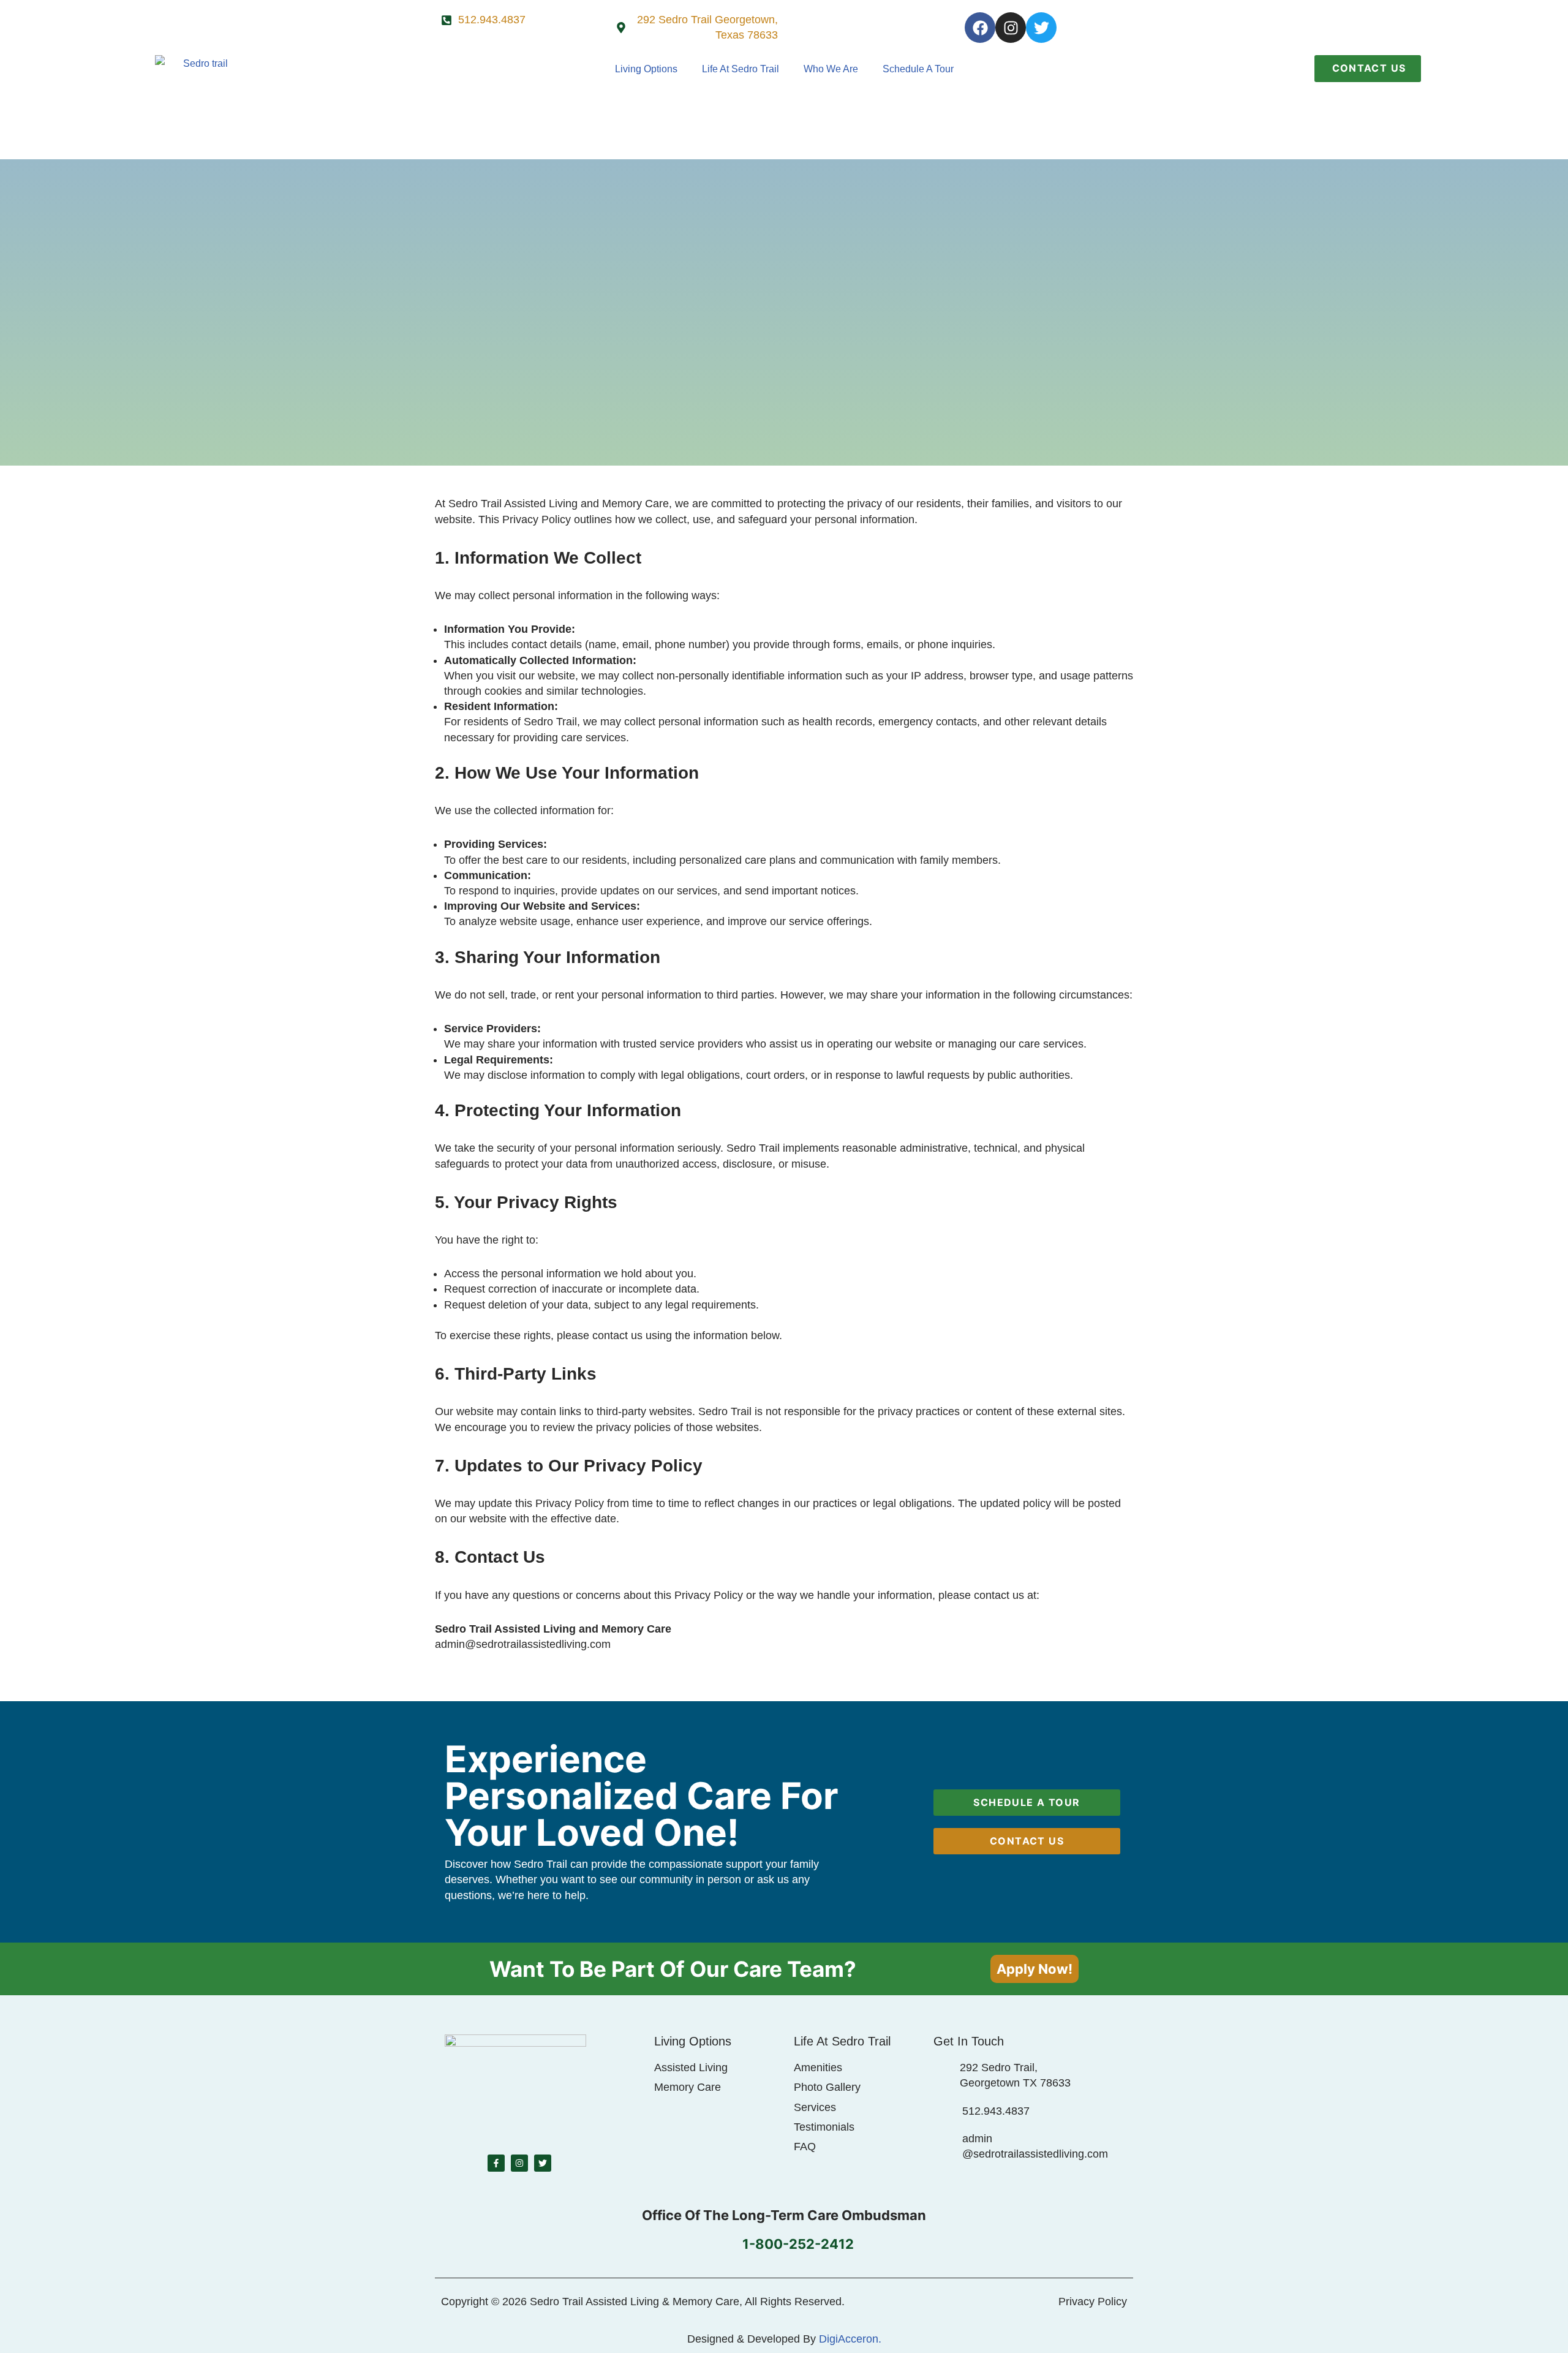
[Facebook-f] (496, 2163)
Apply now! (1035, 1969)
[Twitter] (1041, 28)
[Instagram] (1011, 28)
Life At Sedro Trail (741, 69)
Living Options (646, 69)
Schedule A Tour (918, 69)
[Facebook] (980, 28)
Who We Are (831, 69)
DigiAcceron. (850, 2339)
